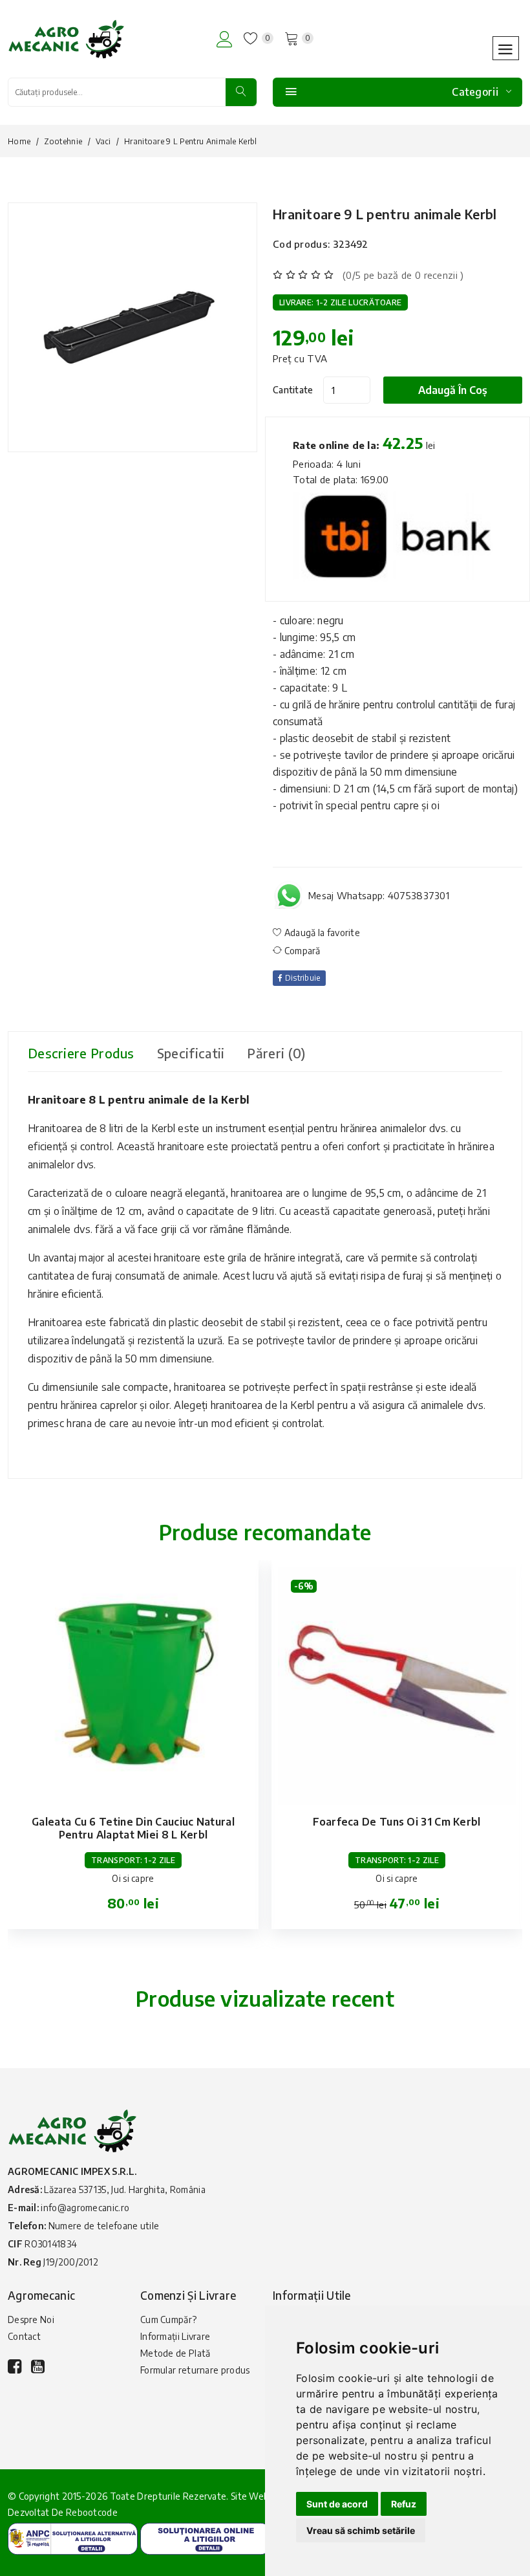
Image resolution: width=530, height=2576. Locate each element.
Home (19, 141)
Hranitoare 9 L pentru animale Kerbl (385, 214)
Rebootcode (92, 2512)
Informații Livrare (175, 2336)
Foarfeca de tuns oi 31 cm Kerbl (397, 1822)
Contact (24, 2336)
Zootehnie (63, 141)
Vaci (103, 141)
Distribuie (301, 978)
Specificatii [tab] (191, 1053)
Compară (301, 951)
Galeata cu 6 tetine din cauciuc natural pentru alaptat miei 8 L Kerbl (133, 1828)
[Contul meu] (225, 39)
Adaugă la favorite (321, 933)
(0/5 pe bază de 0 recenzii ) (403, 275)
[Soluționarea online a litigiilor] (205, 2538)
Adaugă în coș (453, 390)
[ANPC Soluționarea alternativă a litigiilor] (73, 2538)
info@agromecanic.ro (85, 2208)
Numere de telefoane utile (104, 2226)
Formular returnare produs (195, 2370)
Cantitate (293, 390)
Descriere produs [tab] (81, 1053)
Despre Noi (31, 2319)
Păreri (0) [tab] (276, 1053)
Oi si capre (133, 1878)
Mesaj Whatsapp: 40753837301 (379, 895)
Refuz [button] (404, 2504)
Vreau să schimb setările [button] (361, 2530)
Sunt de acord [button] (337, 2504)
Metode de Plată (175, 2353)
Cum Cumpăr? (168, 2319)
